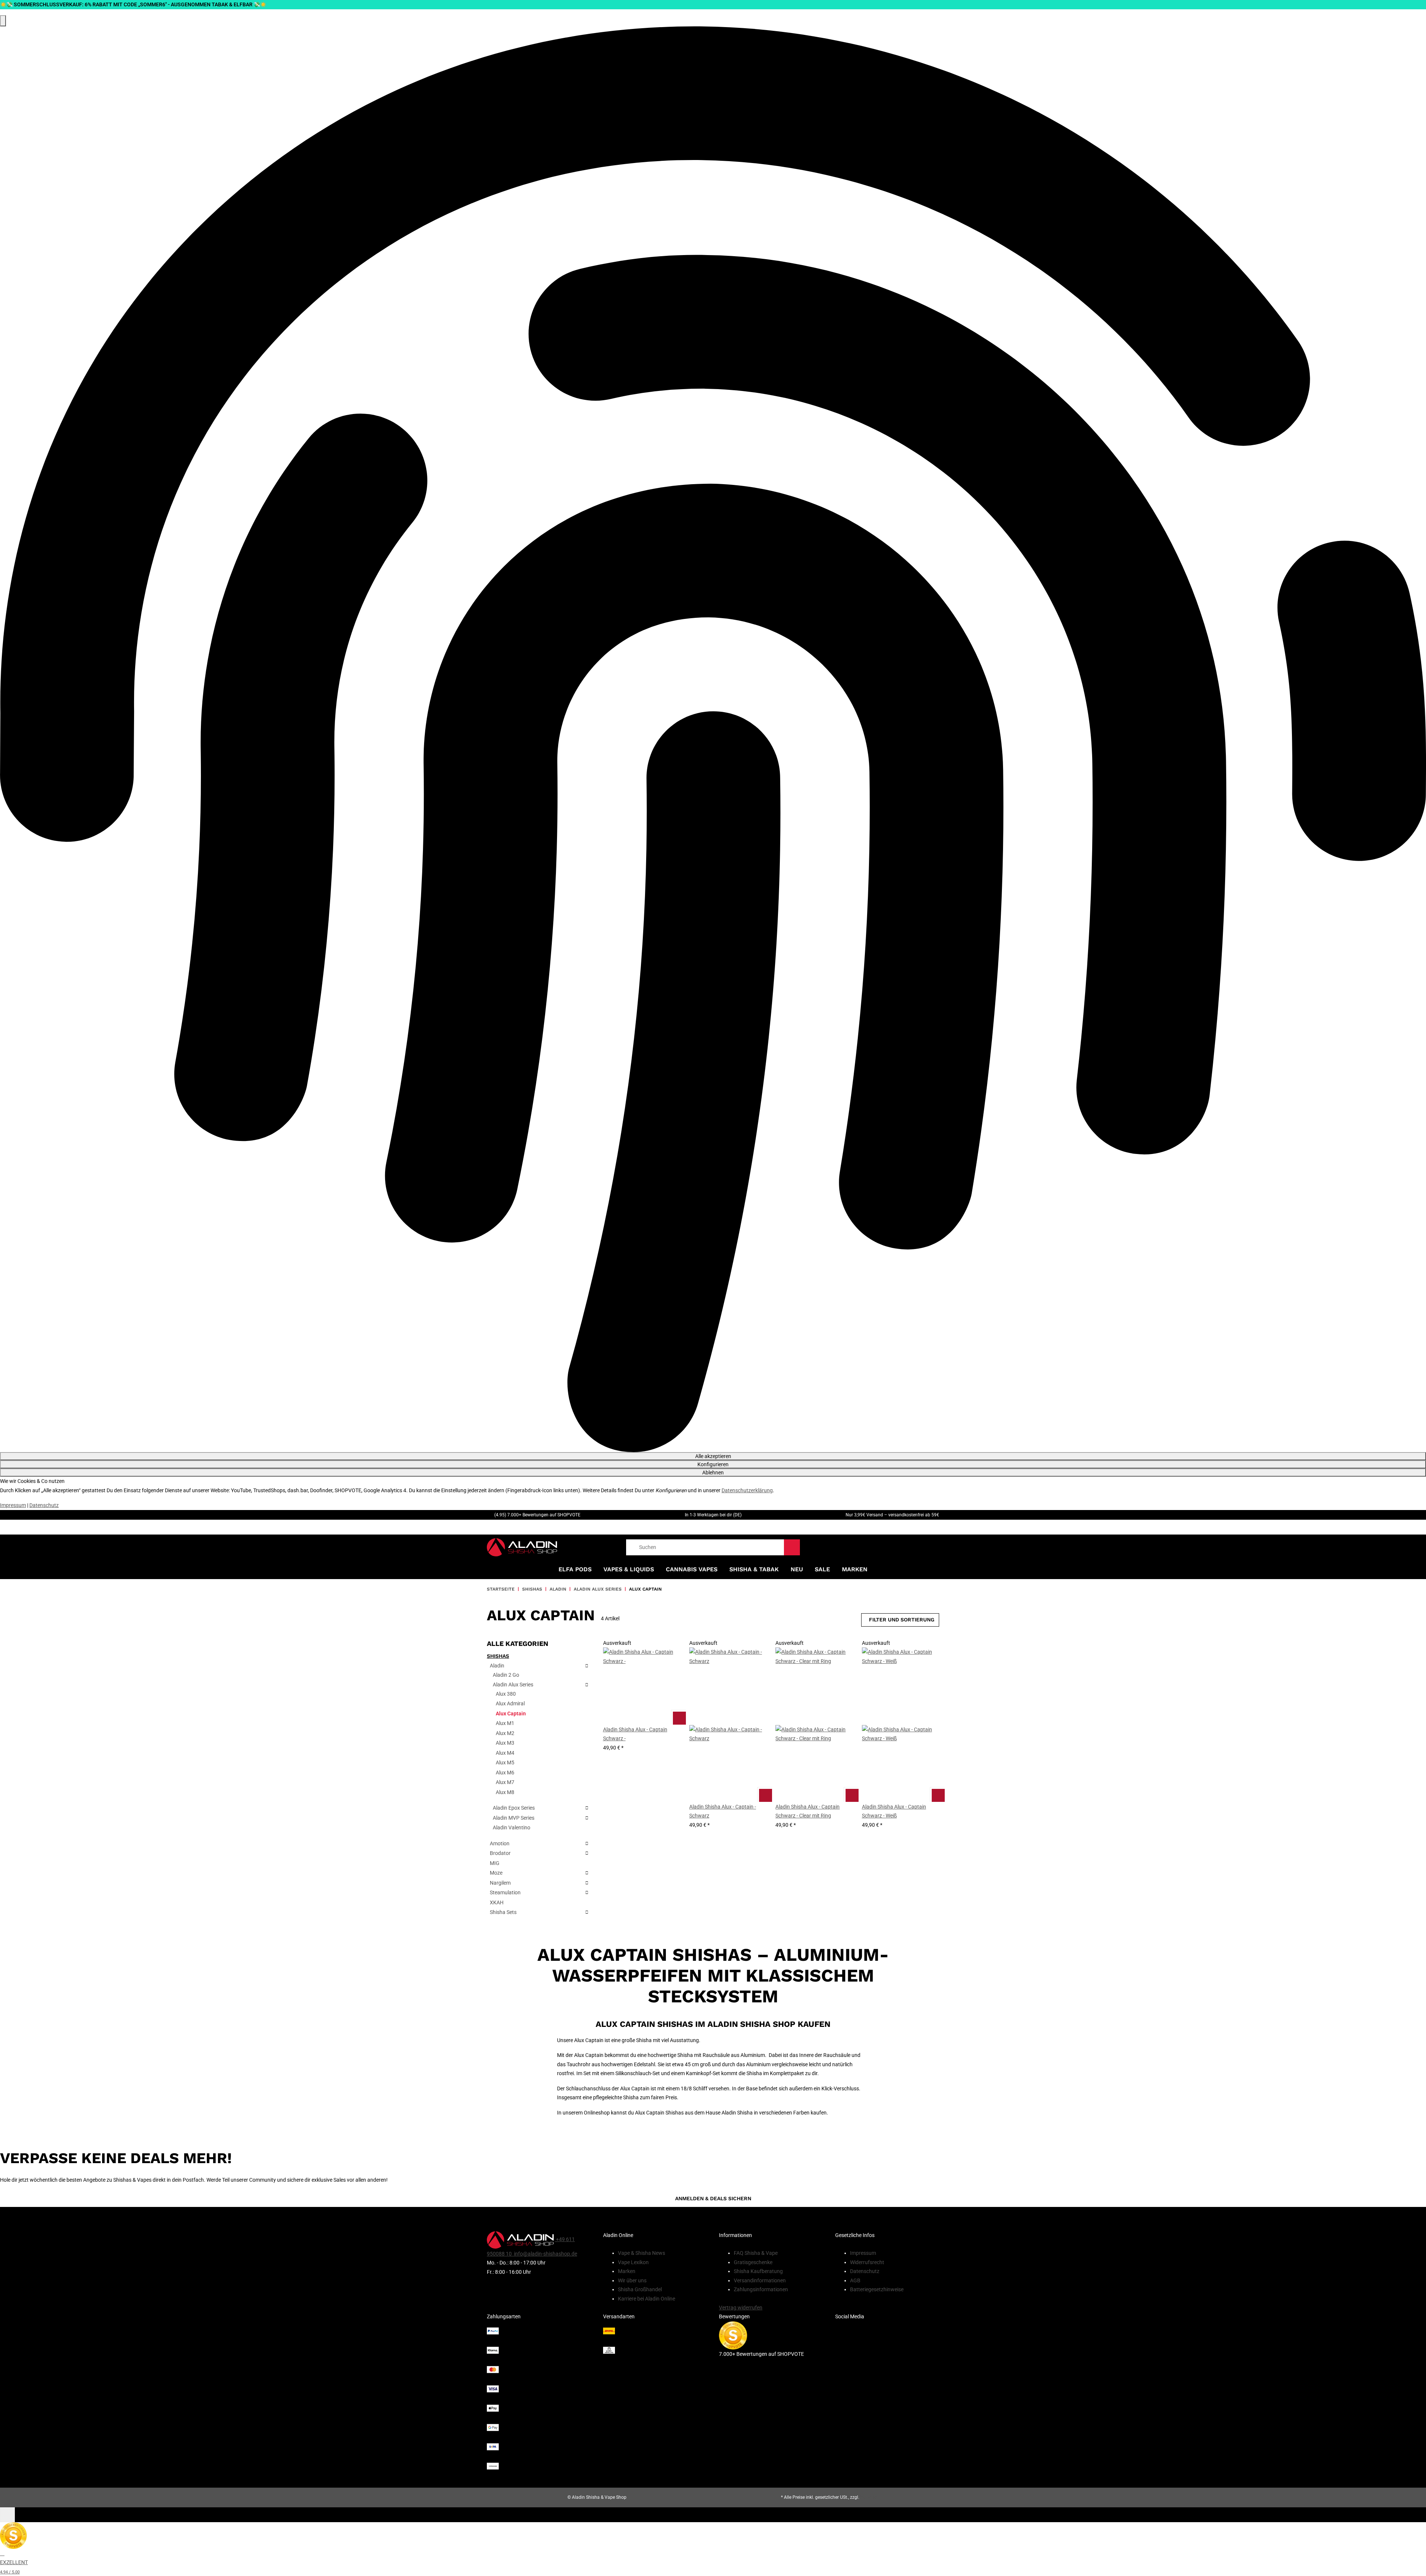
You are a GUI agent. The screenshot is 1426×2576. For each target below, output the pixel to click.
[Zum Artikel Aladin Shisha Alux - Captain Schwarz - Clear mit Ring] (852, 1795)
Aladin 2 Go (506, 1675)
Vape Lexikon (633, 2262)
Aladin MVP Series (514, 1818)
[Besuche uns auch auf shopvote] (733, 2335)
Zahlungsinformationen (761, 2289)
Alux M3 (505, 1743)
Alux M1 (505, 1723)
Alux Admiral (510, 1703)
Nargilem (500, 1883)
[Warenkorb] (936, 1547)
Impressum (13, 1505)
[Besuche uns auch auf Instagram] (887, 2358)
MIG (495, 1863)
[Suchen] (792, 1547)
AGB (855, 2280)
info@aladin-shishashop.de (545, 2254)
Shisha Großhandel (640, 2289)
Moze (496, 1873)
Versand (869, 2497)
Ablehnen (713, 1473)
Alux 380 (506, 1694)
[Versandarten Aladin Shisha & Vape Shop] (655, 2341)
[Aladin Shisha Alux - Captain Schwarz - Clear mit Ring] (814, 1725)
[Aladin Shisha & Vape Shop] (522, 1547)
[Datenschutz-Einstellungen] (3, 21)
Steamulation (505, 1892)
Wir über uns (632, 2280)
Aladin (497, 1666)
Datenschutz (44, 1505)
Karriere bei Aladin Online (647, 2299)
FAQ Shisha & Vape (756, 2253)
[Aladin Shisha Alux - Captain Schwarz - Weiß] (901, 1725)
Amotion (500, 1843)
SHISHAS (498, 1656)
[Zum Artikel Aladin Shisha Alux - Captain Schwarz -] (679, 1718)
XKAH (497, 1902)
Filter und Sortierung (902, 1620)
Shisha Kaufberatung (758, 2271)
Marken (855, 1569)
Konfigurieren (713, 1464)
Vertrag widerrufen (741, 2308)
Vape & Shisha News (642, 2253)
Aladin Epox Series (514, 1808)
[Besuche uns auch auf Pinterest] (887, 2329)
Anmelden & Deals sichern (713, 2198)
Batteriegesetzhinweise (877, 2289)
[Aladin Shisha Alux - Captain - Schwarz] (728, 1725)
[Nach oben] (7, 2515)
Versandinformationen (760, 2280)
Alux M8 (505, 1792)
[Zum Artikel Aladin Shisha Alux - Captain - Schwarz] (765, 1795)
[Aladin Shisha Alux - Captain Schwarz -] (642, 1686)
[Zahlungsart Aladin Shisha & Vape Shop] (539, 2399)
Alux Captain (511, 1713)
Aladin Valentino (512, 1827)
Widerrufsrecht (867, 2262)
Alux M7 (505, 1782)
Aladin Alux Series (513, 1685)
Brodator (500, 1853)
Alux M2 (505, 1733)
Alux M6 (505, 1773)
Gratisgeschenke (753, 2262)
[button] (642, 1739)
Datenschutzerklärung (747, 1490)
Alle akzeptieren (713, 1456)
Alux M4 (505, 1753)
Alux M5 (505, 1763)
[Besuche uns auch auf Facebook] (887, 2344)
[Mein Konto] (921, 1547)
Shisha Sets (503, 1912)
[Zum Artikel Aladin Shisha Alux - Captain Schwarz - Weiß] (938, 1795)
